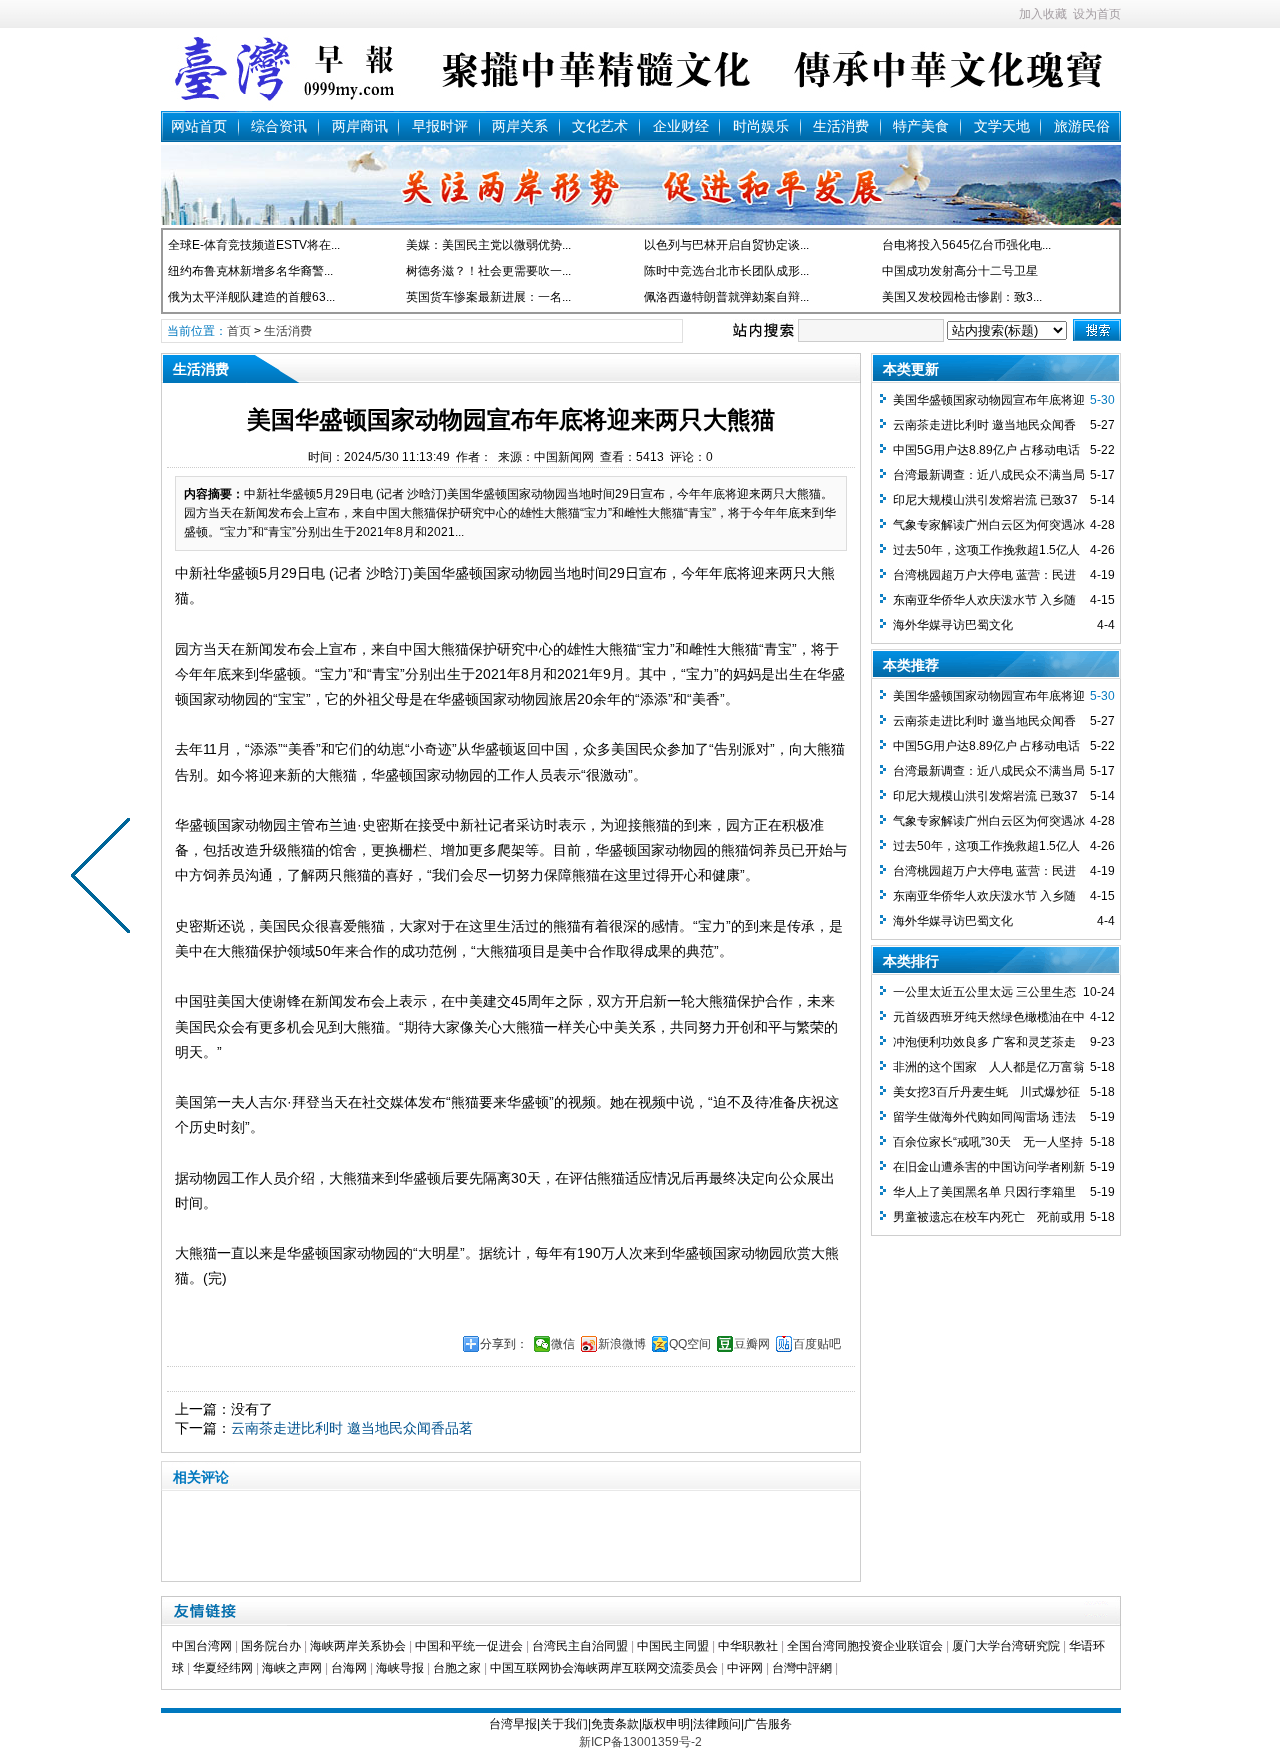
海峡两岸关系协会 (358, 1646)
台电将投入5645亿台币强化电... (966, 245)
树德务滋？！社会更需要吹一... (488, 271)
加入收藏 (1043, 14)
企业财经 (681, 126)
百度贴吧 (817, 1344)
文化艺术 (600, 126)
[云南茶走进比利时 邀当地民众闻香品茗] (105, 879)
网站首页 (199, 126)
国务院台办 (271, 1646)
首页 (239, 331)
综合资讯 (279, 126)
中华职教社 (748, 1646)
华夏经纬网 (223, 1668)
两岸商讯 (360, 126)
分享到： (504, 1344)
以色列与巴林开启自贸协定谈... (726, 245)
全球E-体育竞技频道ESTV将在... (254, 245)
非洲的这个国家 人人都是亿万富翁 (989, 1067)
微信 (563, 1344)
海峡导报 (400, 1668)
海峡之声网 (292, 1668)
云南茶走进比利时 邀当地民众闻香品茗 (352, 1428)
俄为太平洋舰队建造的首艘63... (251, 297)
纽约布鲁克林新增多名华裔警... (250, 271)
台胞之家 (457, 1668)
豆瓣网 (752, 1344)
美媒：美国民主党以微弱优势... (488, 245)
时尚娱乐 (761, 126)
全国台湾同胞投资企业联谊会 (865, 1646)
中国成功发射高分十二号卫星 (960, 271)
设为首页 (1097, 14)
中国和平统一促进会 (469, 1646)
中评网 (745, 1668)
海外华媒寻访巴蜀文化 (953, 625)
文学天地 (1002, 126)
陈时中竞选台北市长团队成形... (726, 271)
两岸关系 (520, 126)
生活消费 (841, 126)
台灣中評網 (802, 1668)
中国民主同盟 (673, 1646)
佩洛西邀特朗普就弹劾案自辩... (726, 297)
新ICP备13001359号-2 (640, 1742)
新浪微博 (622, 1344)
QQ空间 (690, 1344)
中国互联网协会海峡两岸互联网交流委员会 (604, 1668)
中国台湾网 (202, 1646)
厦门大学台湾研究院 (1006, 1646)
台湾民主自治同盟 (580, 1646)
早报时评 (440, 126)
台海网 (349, 1668)
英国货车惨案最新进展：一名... (488, 297)
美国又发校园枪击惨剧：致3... (962, 297)
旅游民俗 (1082, 126)
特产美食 (921, 126)
